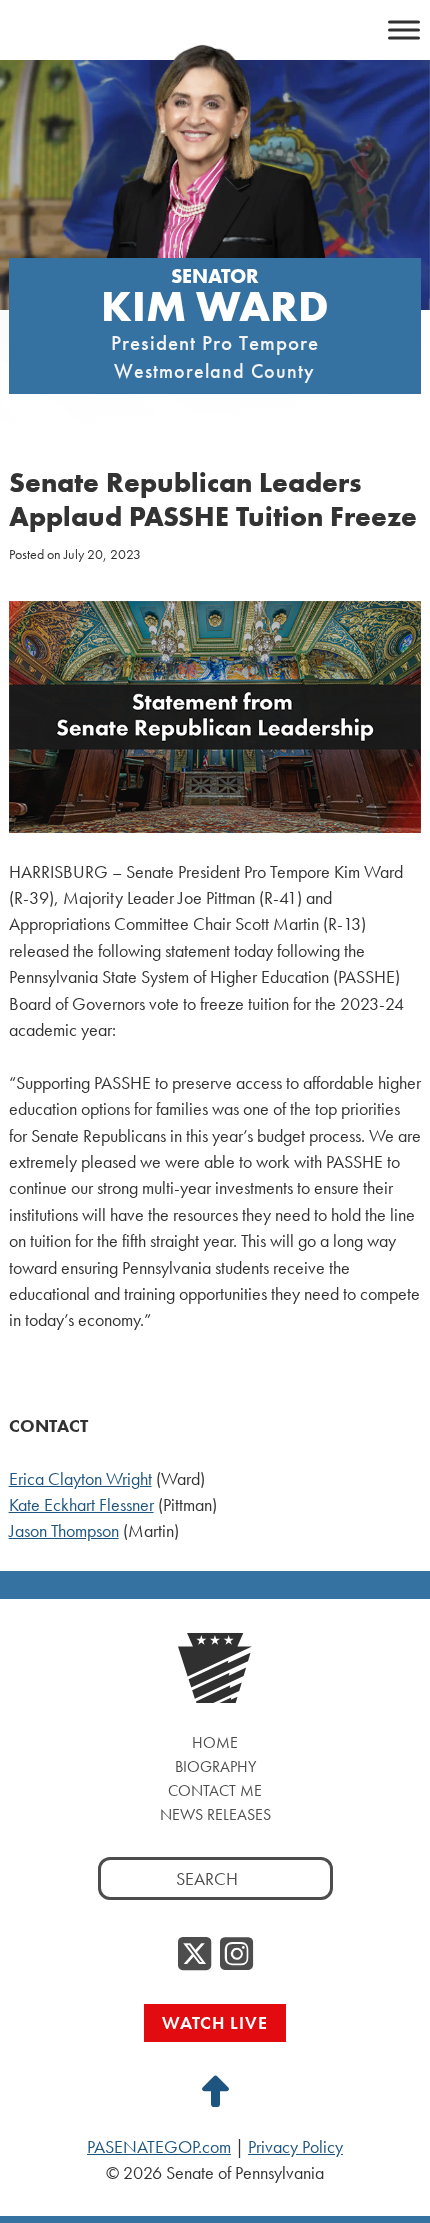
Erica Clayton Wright (80, 1479)
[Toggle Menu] (404, 29)
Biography (215, 1766)
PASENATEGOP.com (159, 2147)
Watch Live (215, 2022)
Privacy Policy (295, 2147)
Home (215, 1742)
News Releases (215, 1814)
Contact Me (215, 1790)
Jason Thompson (64, 1531)
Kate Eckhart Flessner (81, 1505)
